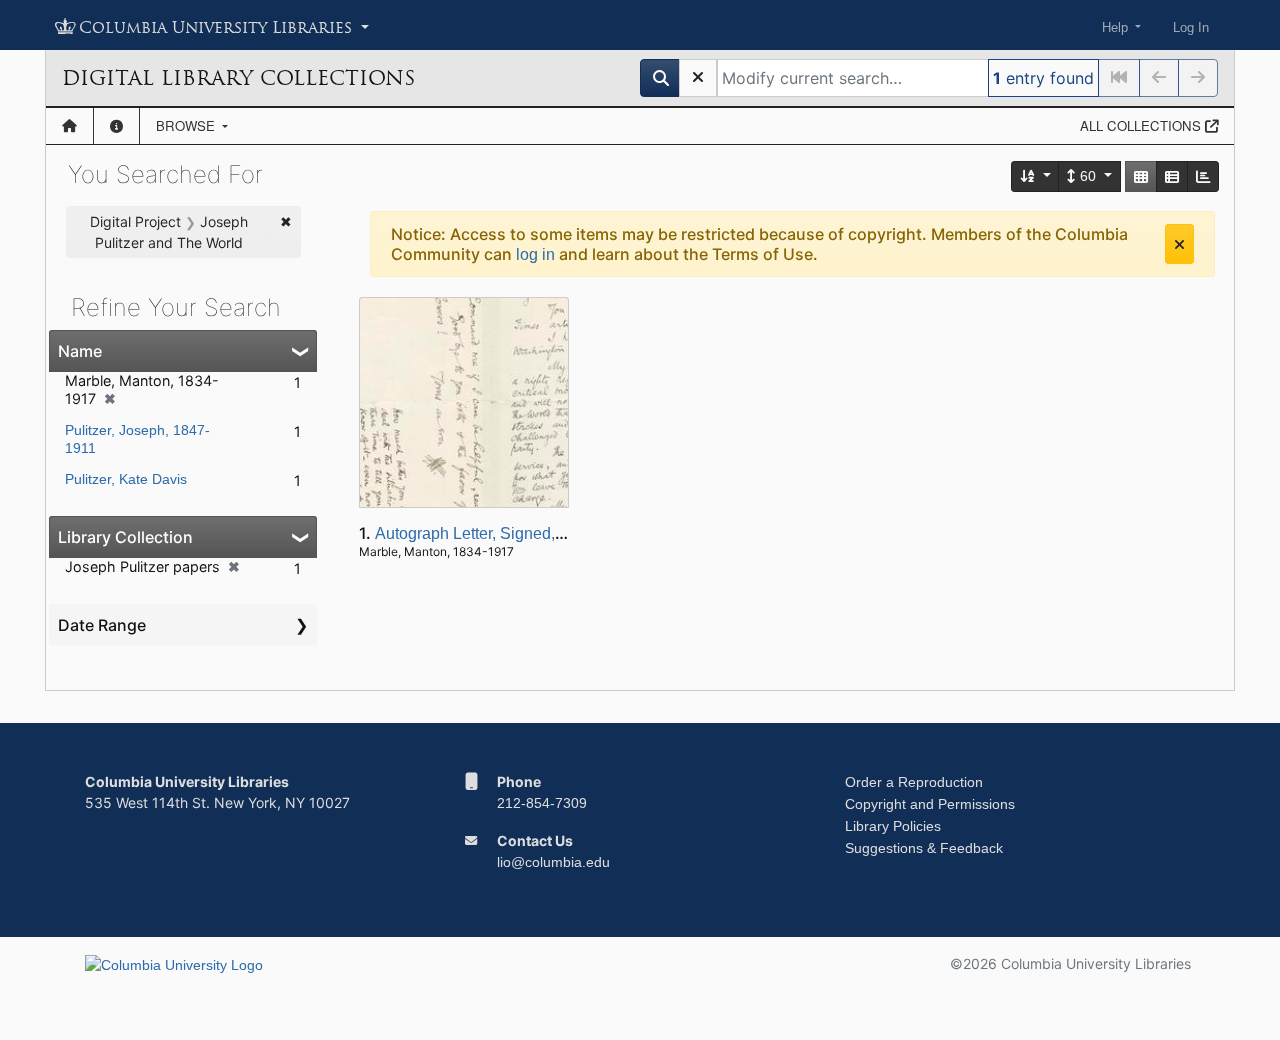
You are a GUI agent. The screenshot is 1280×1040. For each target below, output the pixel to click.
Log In (1191, 27)
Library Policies (893, 826)
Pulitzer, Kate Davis (126, 479)
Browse (187, 125)
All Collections (1142, 125)
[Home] (69, 126)
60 (1088, 176)
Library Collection (125, 537)
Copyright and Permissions (930, 804)
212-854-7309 (542, 803)
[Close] (1179, 244)
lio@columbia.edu (553, 862)
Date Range (102, 625)
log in (535, 254)
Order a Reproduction (914, 782)
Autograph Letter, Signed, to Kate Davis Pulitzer (543, 533)
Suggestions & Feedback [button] (924, 848)
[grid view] (1141, 176)
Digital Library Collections (238, 78)
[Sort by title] (1036, 176)
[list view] (1172, 176)
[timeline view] (1203, 176)
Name (80, 351)
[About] (116, 126)
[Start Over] (698, 78)
